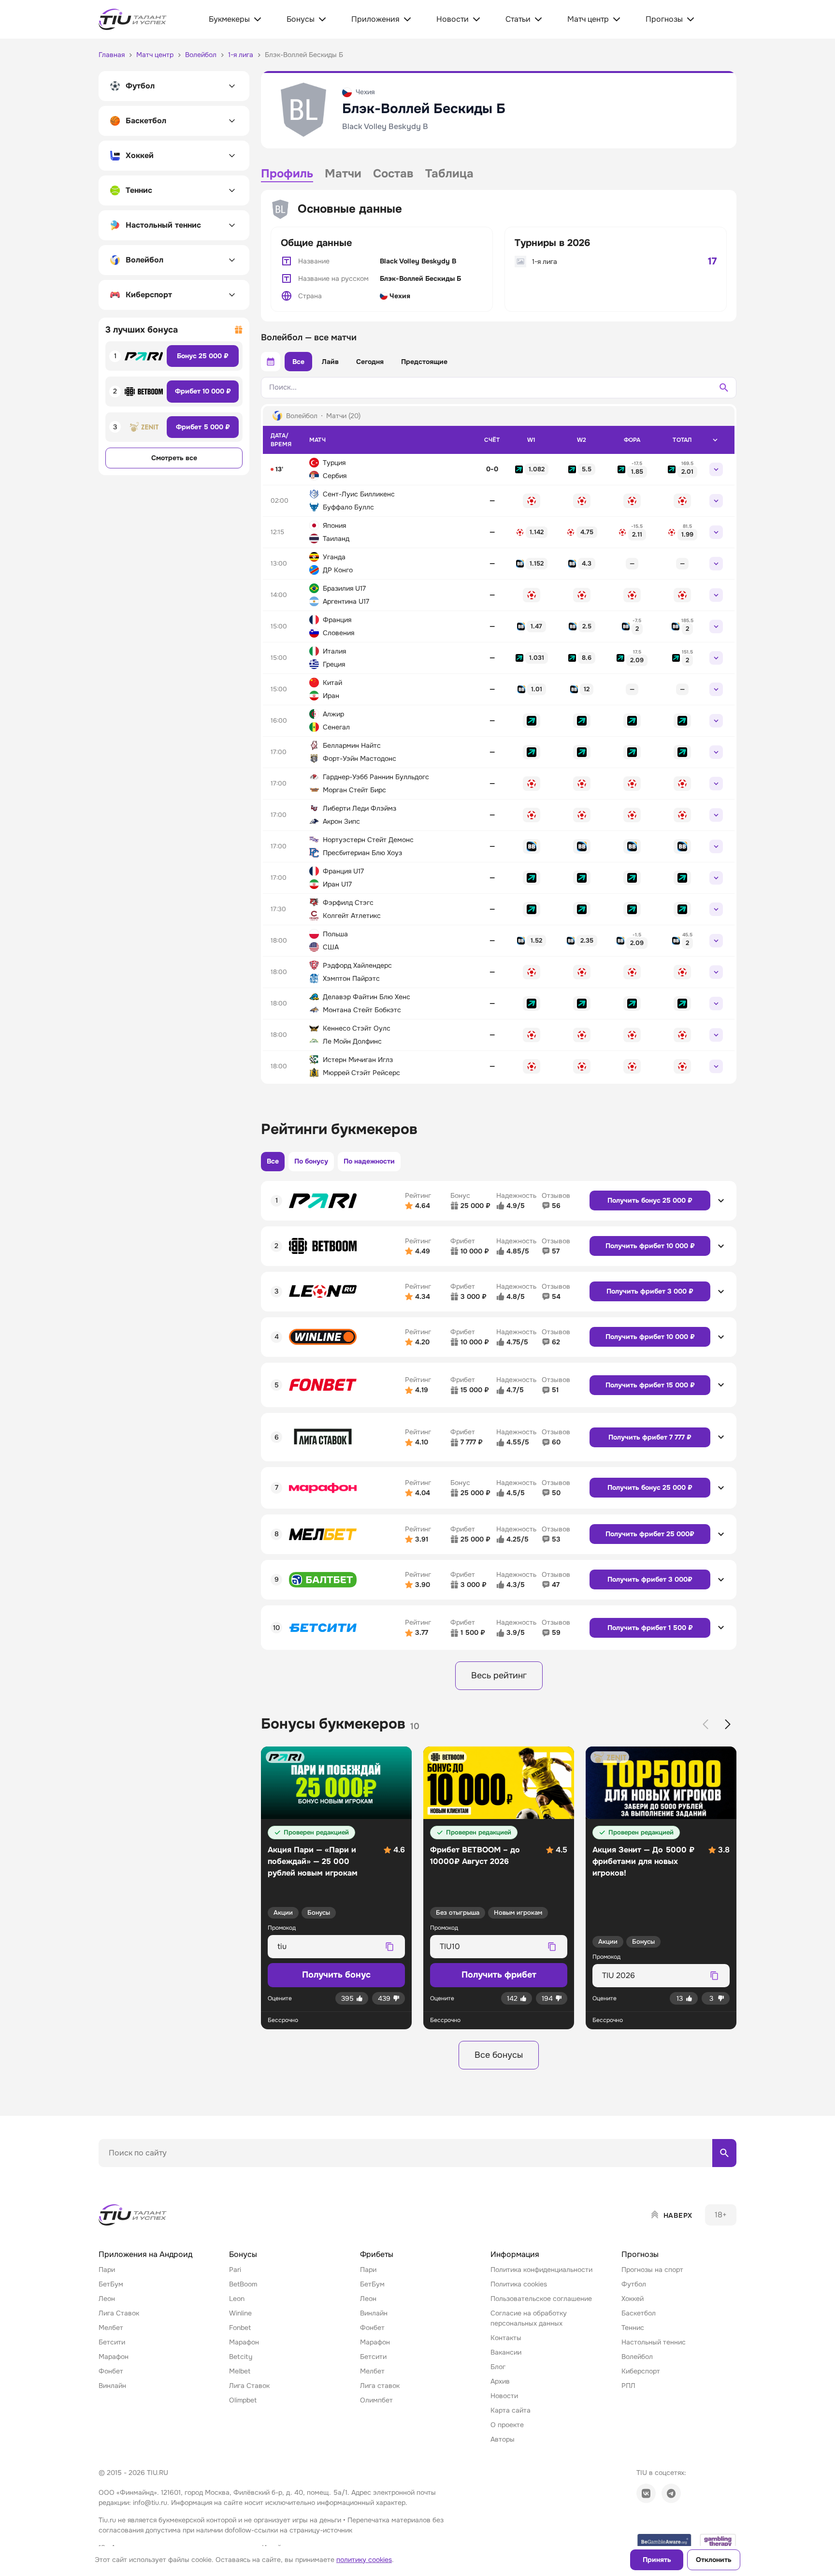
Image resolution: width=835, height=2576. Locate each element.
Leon (237, 2299)
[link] (532, 469)
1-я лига (545, 262)
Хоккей (633, 2299)
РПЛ (628, 2386)
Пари (107, 2270)
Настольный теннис (654, 2342)
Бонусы (319, 1913)
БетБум (111, 2284)
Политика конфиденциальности (541, 2270)
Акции (283, 1913)
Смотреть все (174, 458)
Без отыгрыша (458, 1913)
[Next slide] (728, 1724)
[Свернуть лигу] (715, 440)
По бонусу (311, 1161)
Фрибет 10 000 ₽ (203, 391)
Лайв (330, 362)
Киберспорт (641, 2371)
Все (298, 362)
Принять (657, 2560)
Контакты (506, 2338)
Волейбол (637, 2357)
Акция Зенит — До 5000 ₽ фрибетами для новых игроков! (643, 1861)
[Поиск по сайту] (724, 2153)
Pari (235, 2270)
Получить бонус (336, 1975)
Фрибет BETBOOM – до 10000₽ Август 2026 (475, 1856)
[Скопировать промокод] (389, 1947)
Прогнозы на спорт (652, 2270)
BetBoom (243, 2284)
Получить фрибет (499, 1975)
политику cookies (364, 2560)
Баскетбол (639, 2313)
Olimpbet (243, 2400)
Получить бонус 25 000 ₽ (650, 1200)
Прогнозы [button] (640, 2254)
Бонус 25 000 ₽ (203, 356)
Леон (107, 2299)
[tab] (287, 175)
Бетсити (112, 2342)
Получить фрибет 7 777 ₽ (650, 1437)
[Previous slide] (705, 1724)
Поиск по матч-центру (135, 2175)
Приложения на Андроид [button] (145, 2254)
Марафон (114, 2357)
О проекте (507, 2425)
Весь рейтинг (499, 1675)
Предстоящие (424, 362)
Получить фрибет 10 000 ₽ (650, 1246)
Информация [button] (515, 2254)
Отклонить (714, 2560)
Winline (240, 2313)
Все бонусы (499, 2055)
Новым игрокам (518, 1913)
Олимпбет (376, 2400)
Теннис (633, 2328)
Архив (500, 2381)
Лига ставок (380, 2386)
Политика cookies (519, 2284)
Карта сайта (511, 2410)
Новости (504, 2396)
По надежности (369, 1161)
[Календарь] (271, 362)
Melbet (240, 2371)
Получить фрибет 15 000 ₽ (650, 1385)
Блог (498, 2367)
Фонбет (111, 2371)
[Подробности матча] (716, 469)
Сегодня (370, 362)
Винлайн (112, 2386)
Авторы (503, 2439)
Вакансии (506, 2352)
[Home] (133, 2215)
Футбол (634, 2284)
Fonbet (240, 2328)
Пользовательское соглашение (541, 2299)
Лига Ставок (119, 2313)
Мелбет (111, 2328)
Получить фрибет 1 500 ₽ (650, 1628)
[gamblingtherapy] (718, 2541)
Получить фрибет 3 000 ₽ (650, 1291)
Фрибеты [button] (377, 2254)
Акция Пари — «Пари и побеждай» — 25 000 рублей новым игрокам (313, 1861)
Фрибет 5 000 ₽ (203, 427)
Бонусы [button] (243, 2254)
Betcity (241, 2357)
